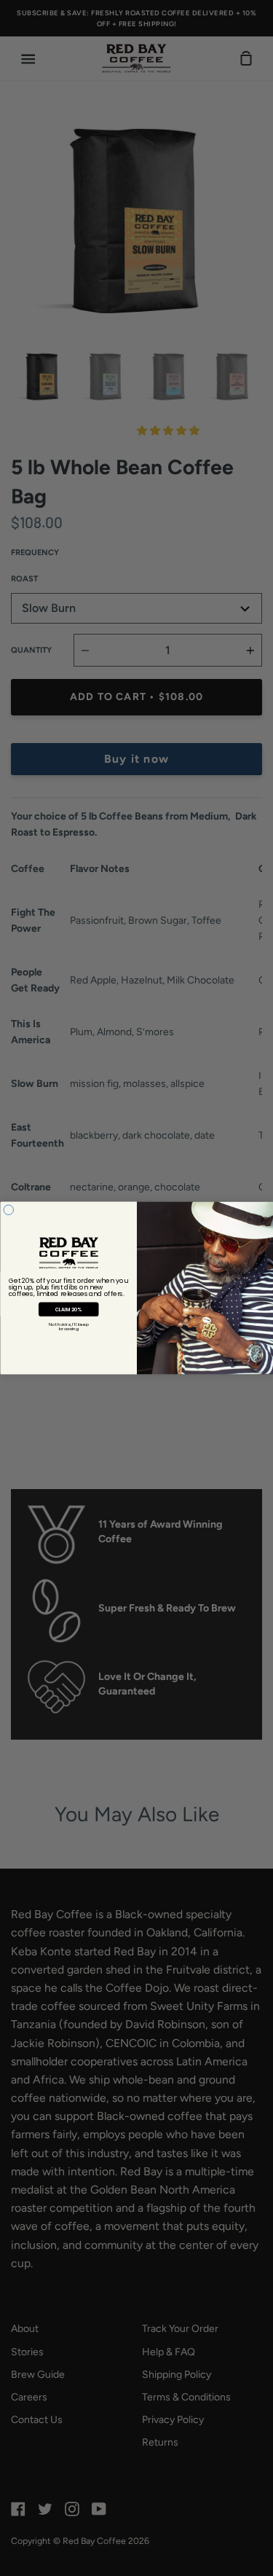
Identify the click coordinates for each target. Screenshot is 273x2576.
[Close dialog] (9, 1210)
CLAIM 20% (68, 1309)
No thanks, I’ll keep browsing (68, 1327)
